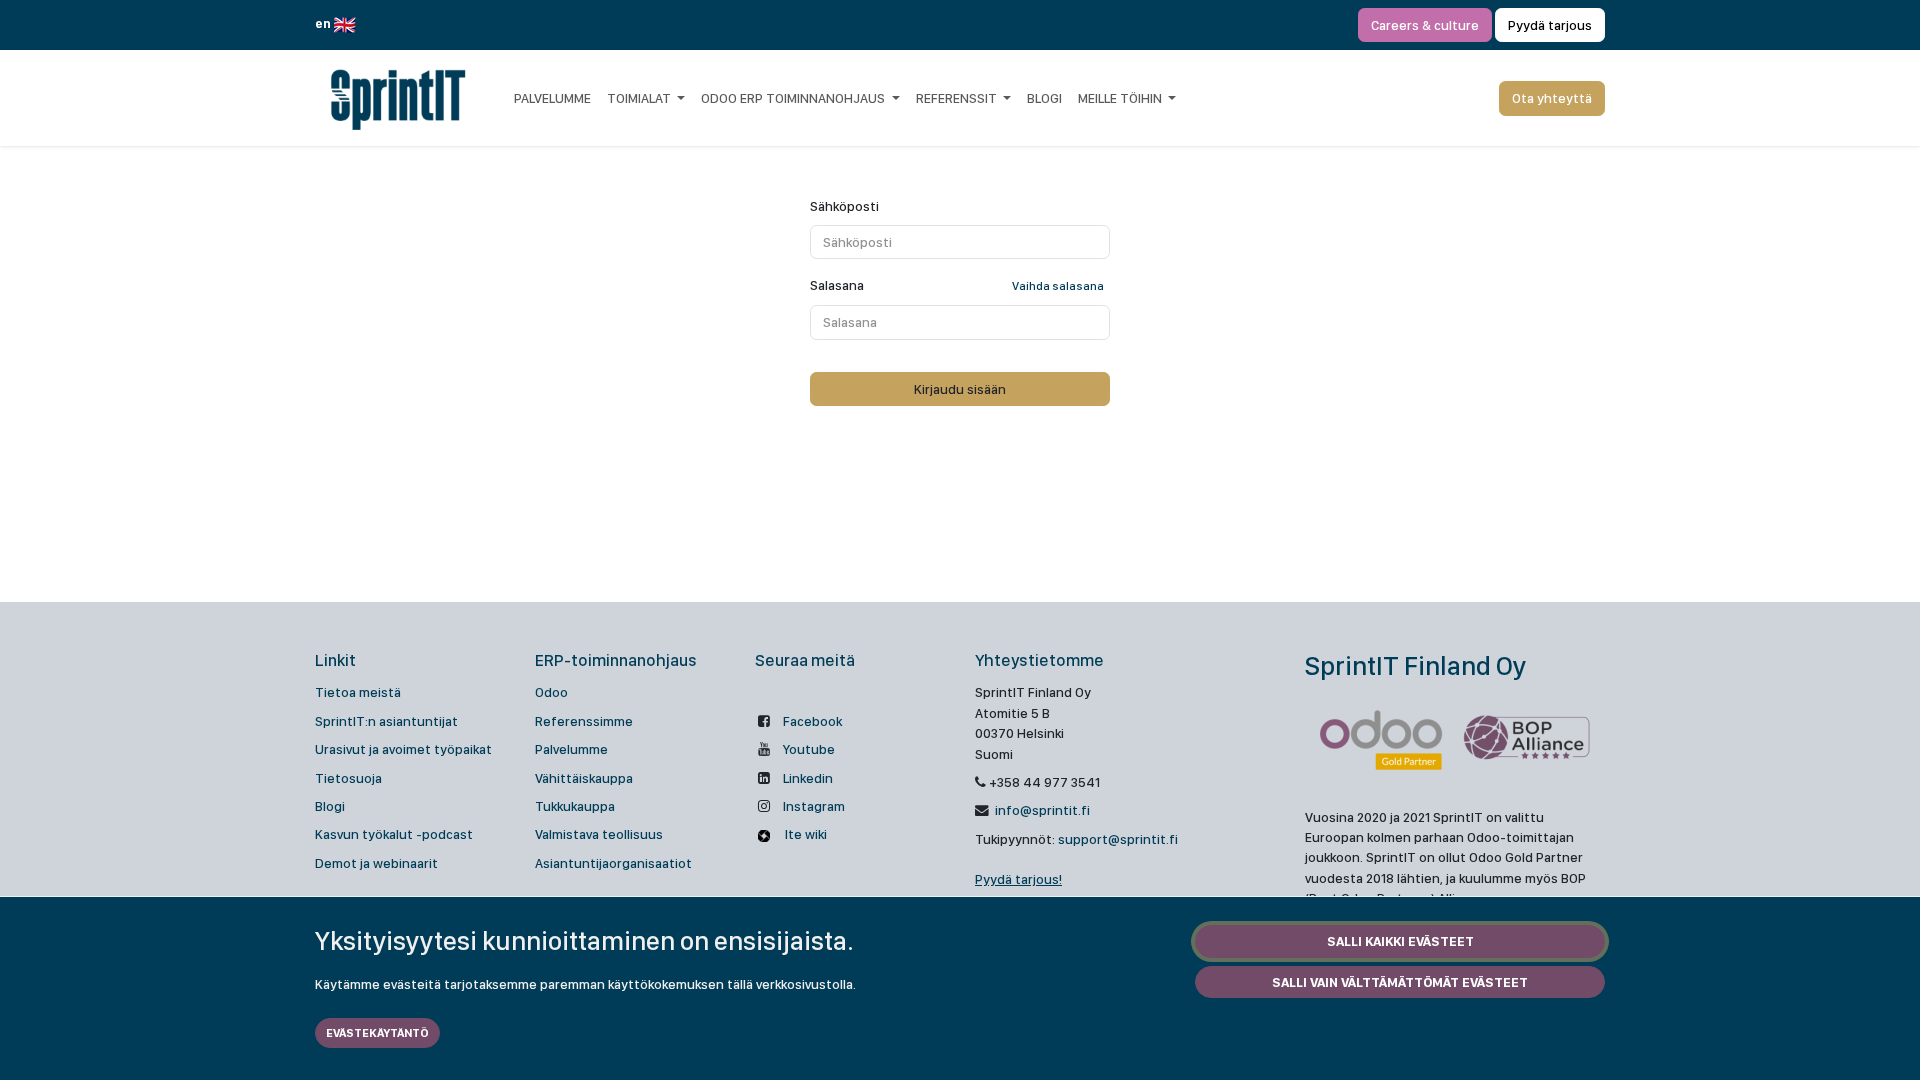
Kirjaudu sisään (960, 389)
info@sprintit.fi (1041, 810)
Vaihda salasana (1058, 286)
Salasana (957, 285)
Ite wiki (804, 834)
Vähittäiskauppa (584, 778)
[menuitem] (552, 98)
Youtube (809, 749)
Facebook (812, 721)
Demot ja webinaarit (376, 863)
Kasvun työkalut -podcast (394, 834)
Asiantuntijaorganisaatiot (613, 863)
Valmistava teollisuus (599, 834)
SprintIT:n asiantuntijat (386, 721)
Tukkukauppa (575, 806)
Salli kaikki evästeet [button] (1400, 941)
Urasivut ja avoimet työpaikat (403, 749)
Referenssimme (584, 721)
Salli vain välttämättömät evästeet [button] (1400, 982)
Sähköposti (844, 206)
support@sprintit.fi (1118, 839)
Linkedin (808, 778)
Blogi (330, 806)
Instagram (814, 806)
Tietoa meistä (358, 692)
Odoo (551, 692)
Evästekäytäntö (377, 1033)
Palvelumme (571, 749)
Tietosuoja (348, 778)
